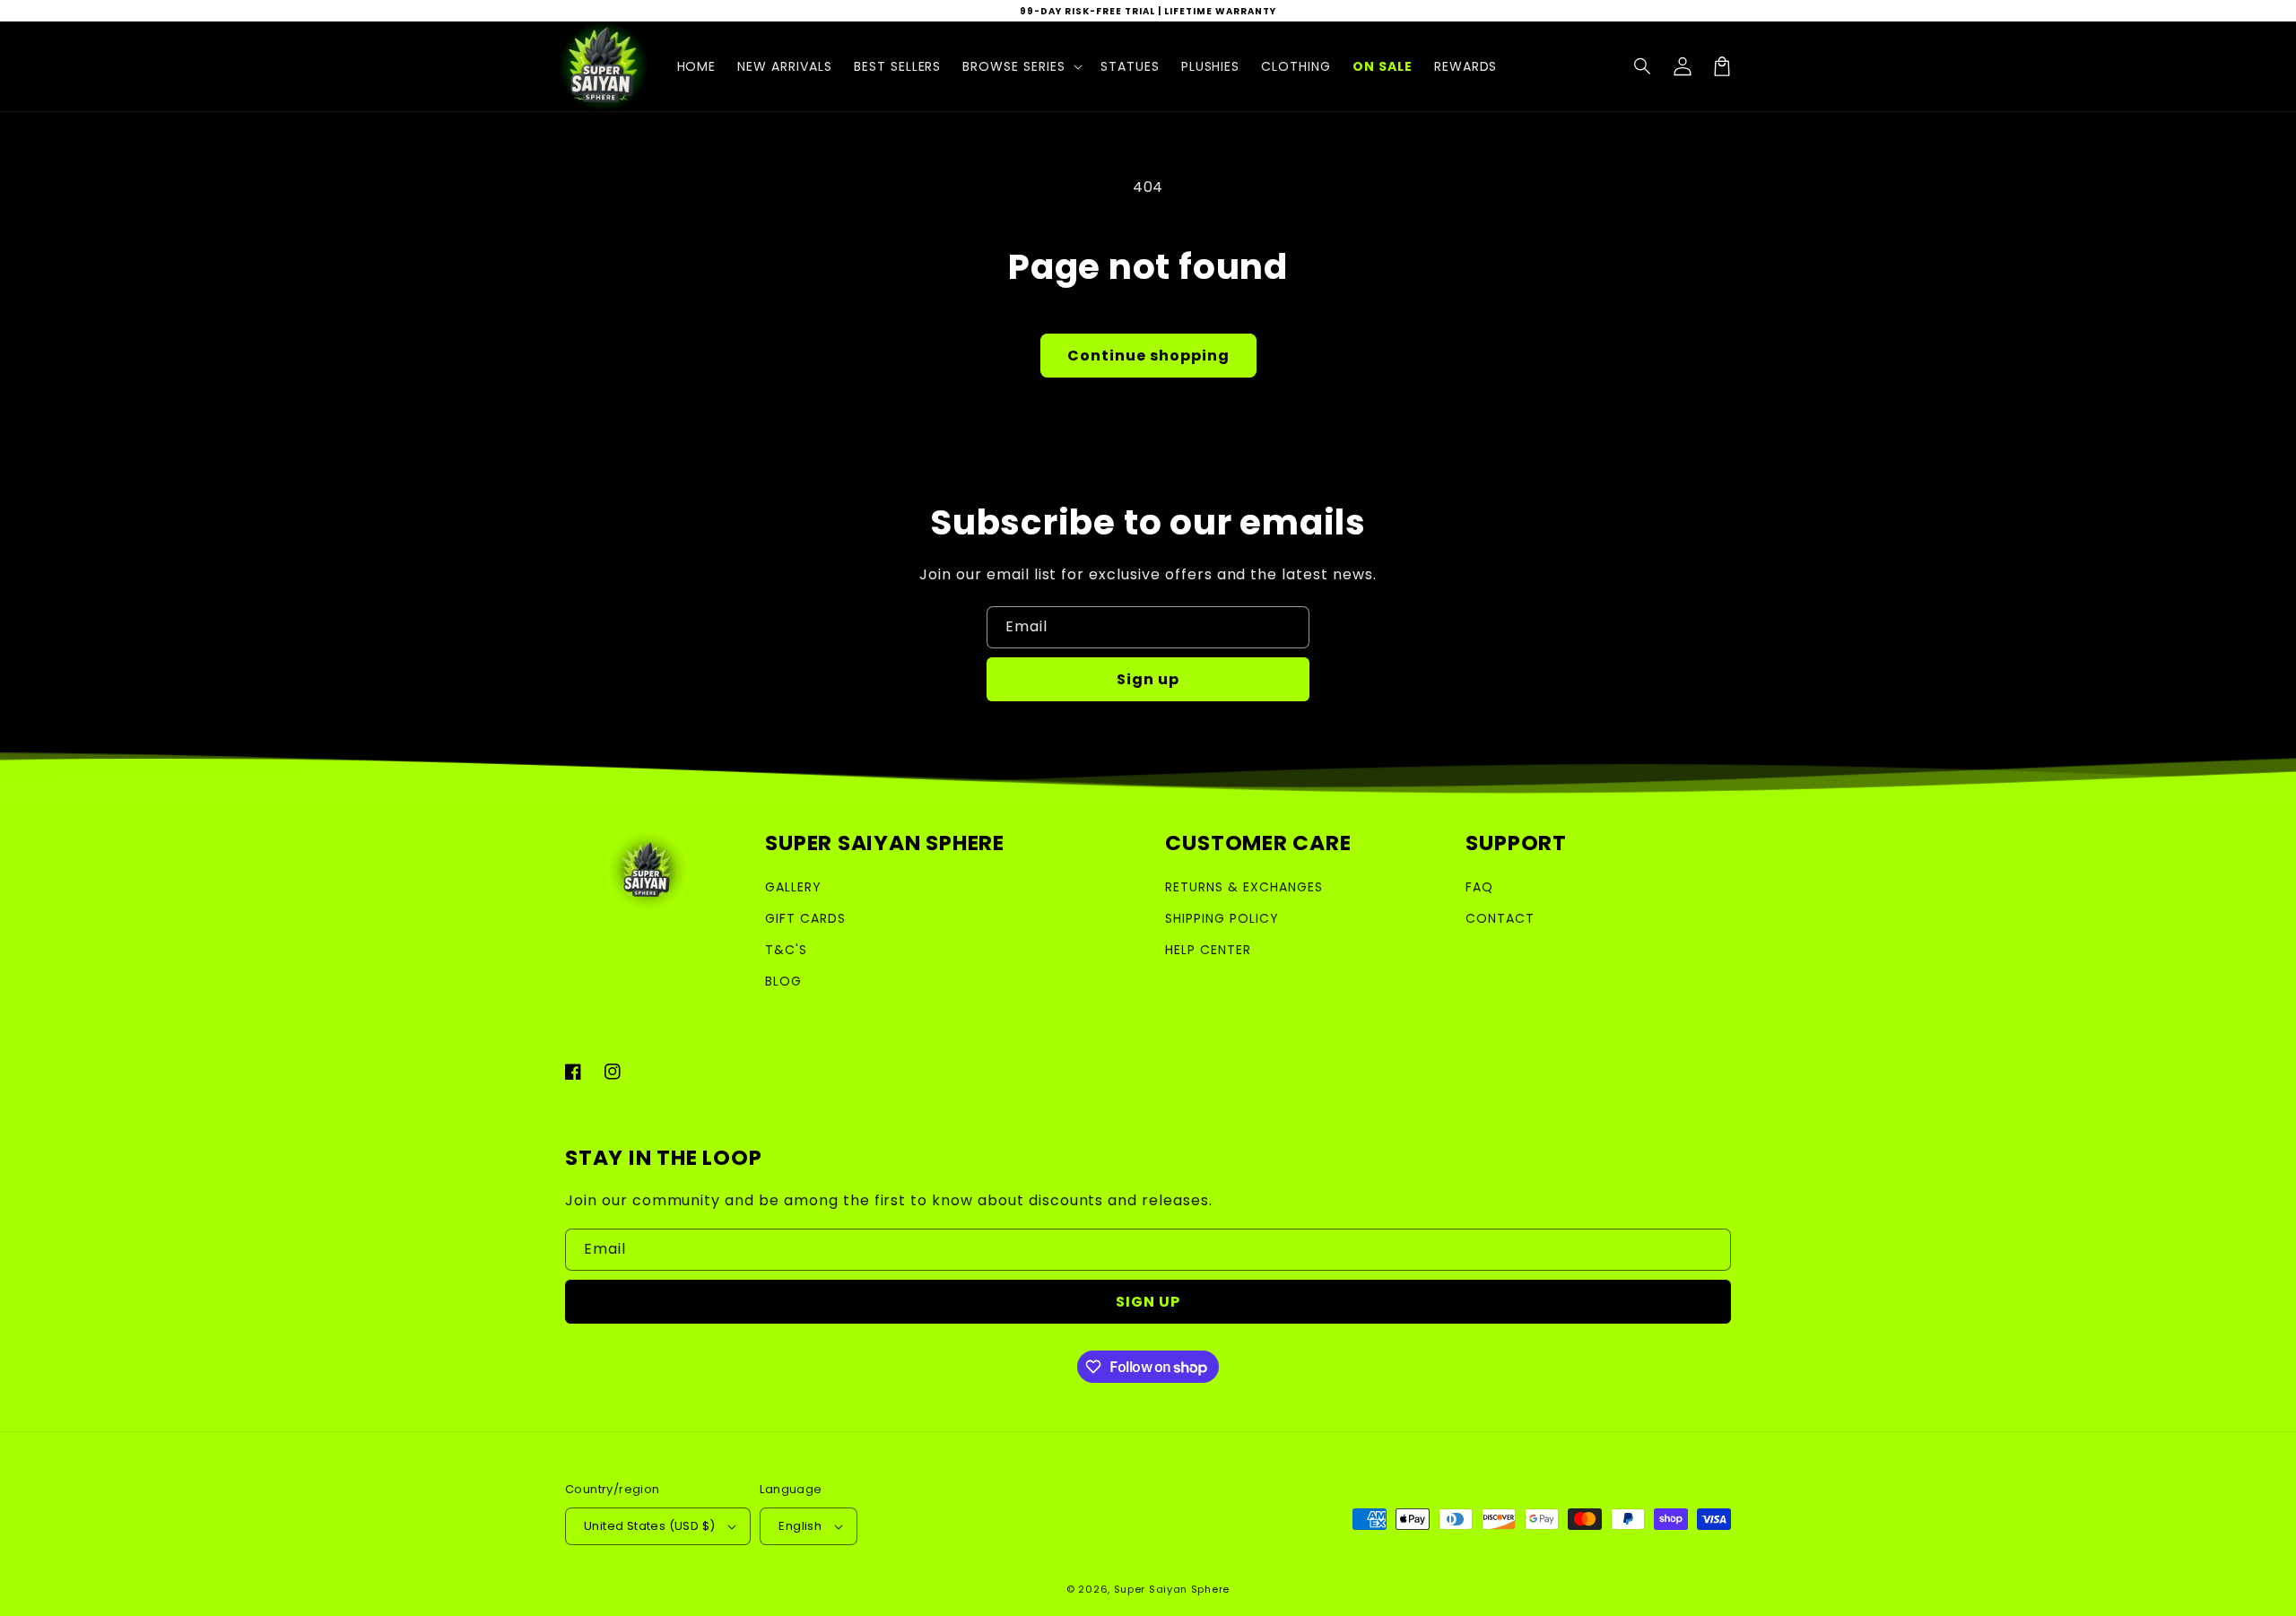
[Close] (1433, 555)
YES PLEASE (1148, 1047)
